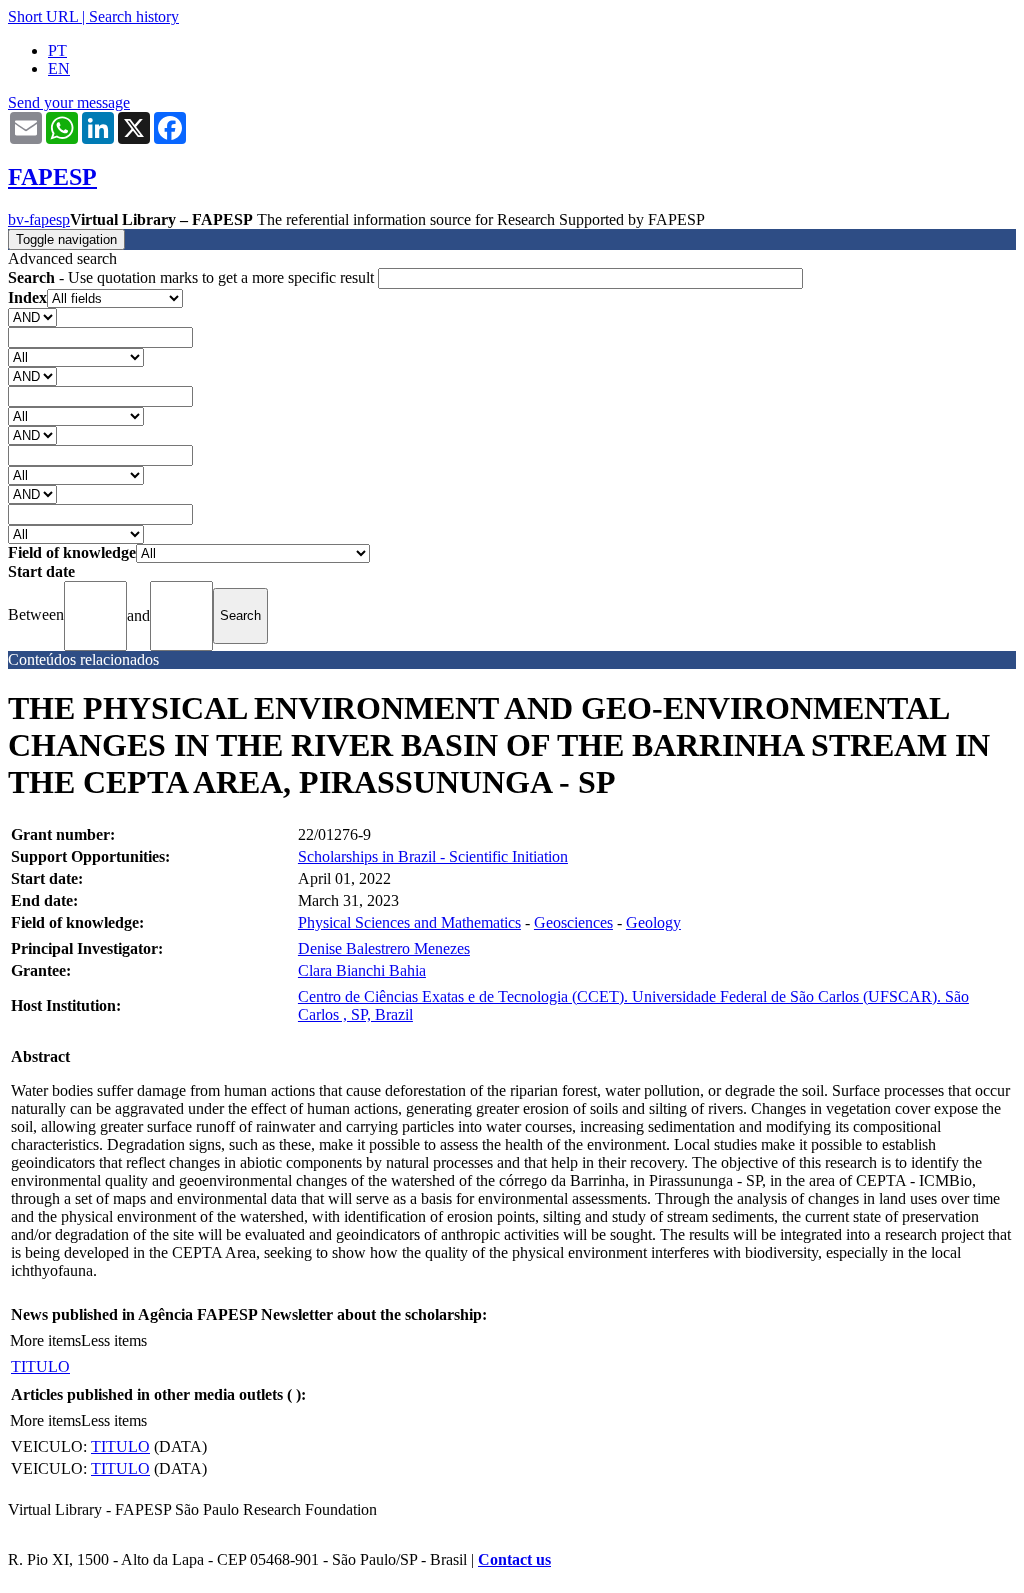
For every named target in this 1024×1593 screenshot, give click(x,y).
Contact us (514, 1559)
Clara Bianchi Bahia (362, 970)
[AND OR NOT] (32, 316)
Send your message (69, 102)
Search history (134, 16)
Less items (114, 1340)
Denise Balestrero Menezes (384, 948)
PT (57, 50)
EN (59, 68)
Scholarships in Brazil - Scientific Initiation (433, 856)
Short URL (43, 16)
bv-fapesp (39, 219)
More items (45, 1340)
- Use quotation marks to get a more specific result (193, 277)
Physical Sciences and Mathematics (409, 922)
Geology (653, 922)
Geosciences (573, 922)
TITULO (40, 1366)
